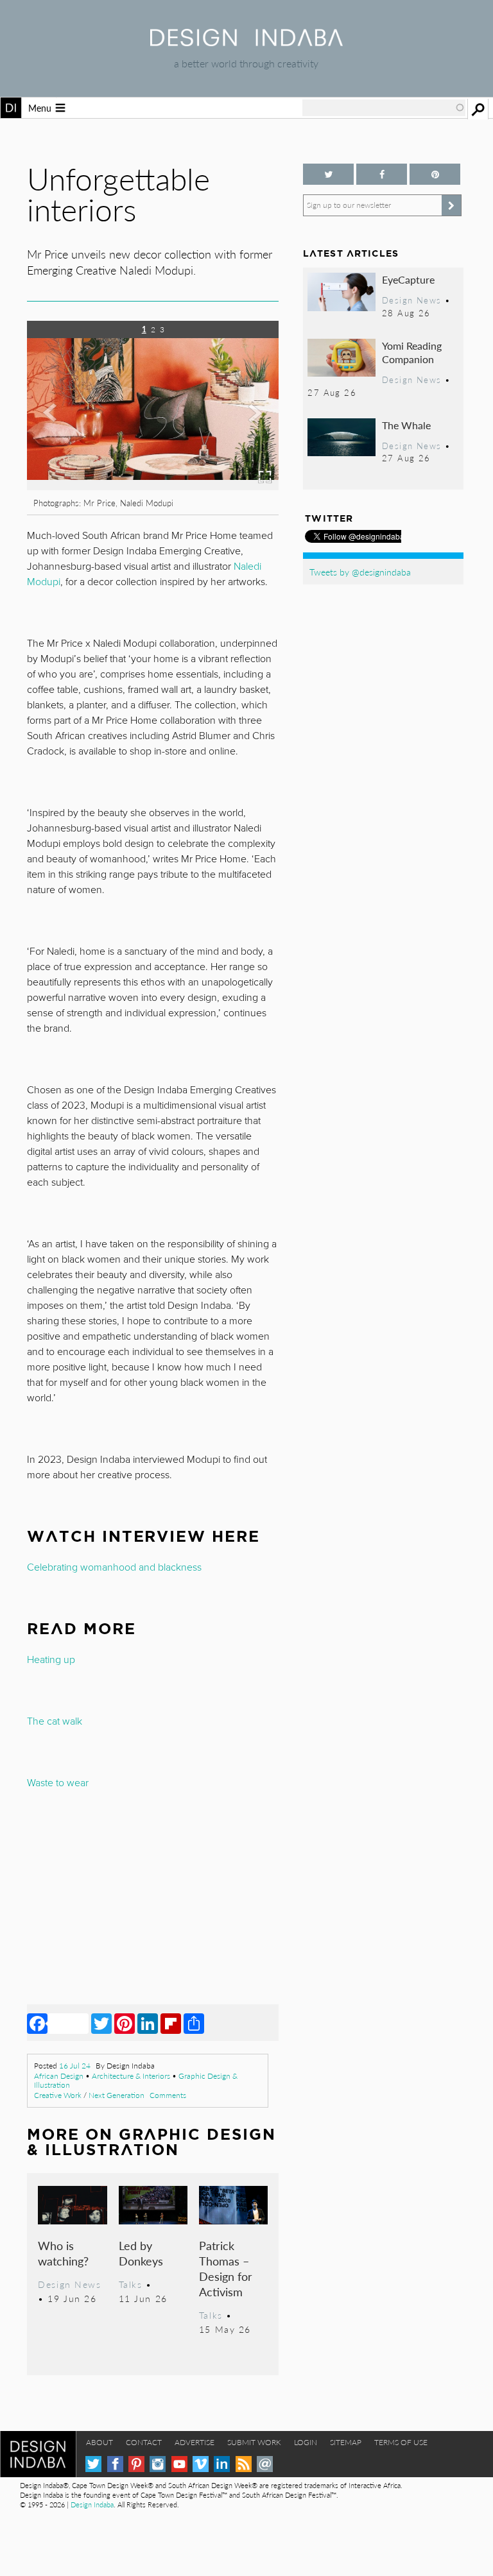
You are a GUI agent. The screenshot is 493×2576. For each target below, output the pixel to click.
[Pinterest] (125, 2023)
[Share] (194, 2023)
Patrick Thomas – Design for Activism (226, 2268)
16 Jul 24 (75, 2066)
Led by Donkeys (141, 2253)
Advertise (195, 2442)
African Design (59, 2076)
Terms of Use (401, 2442)
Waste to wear (58, 1783)
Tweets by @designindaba (360, 572)
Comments (168, 2095)
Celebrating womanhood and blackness (114, 1567)
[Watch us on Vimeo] (201, 2464)
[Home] (246, 42)
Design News (69, 2284)
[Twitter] (101, 2023)
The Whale (406, 425)
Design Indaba (92, 2504)
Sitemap (346, 2442)
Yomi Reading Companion (412, 353)
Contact (144, 2442)
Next (241, 433)
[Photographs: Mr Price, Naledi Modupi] (153, 486)
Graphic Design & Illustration (151, 2142)
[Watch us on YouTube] (179, 2464)
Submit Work (254, 2442)
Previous (65, 433)
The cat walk (55, 1721)
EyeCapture (408, 279)
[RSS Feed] (244, 2464)
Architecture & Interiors (131, 2076)
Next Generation (117, 2095)
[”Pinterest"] (435, 174)
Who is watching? (63, 2253)
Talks (131, 2284)
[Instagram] (158, 2464)
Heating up (51, 1660)
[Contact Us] (265, 2464)
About (99, 2442)
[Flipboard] (171, 2023)
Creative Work (58, 2095)
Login (306, 2442)
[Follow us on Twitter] (328, 174)
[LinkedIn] (148, 2023)
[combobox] (384, 108)
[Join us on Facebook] (382, 174)
